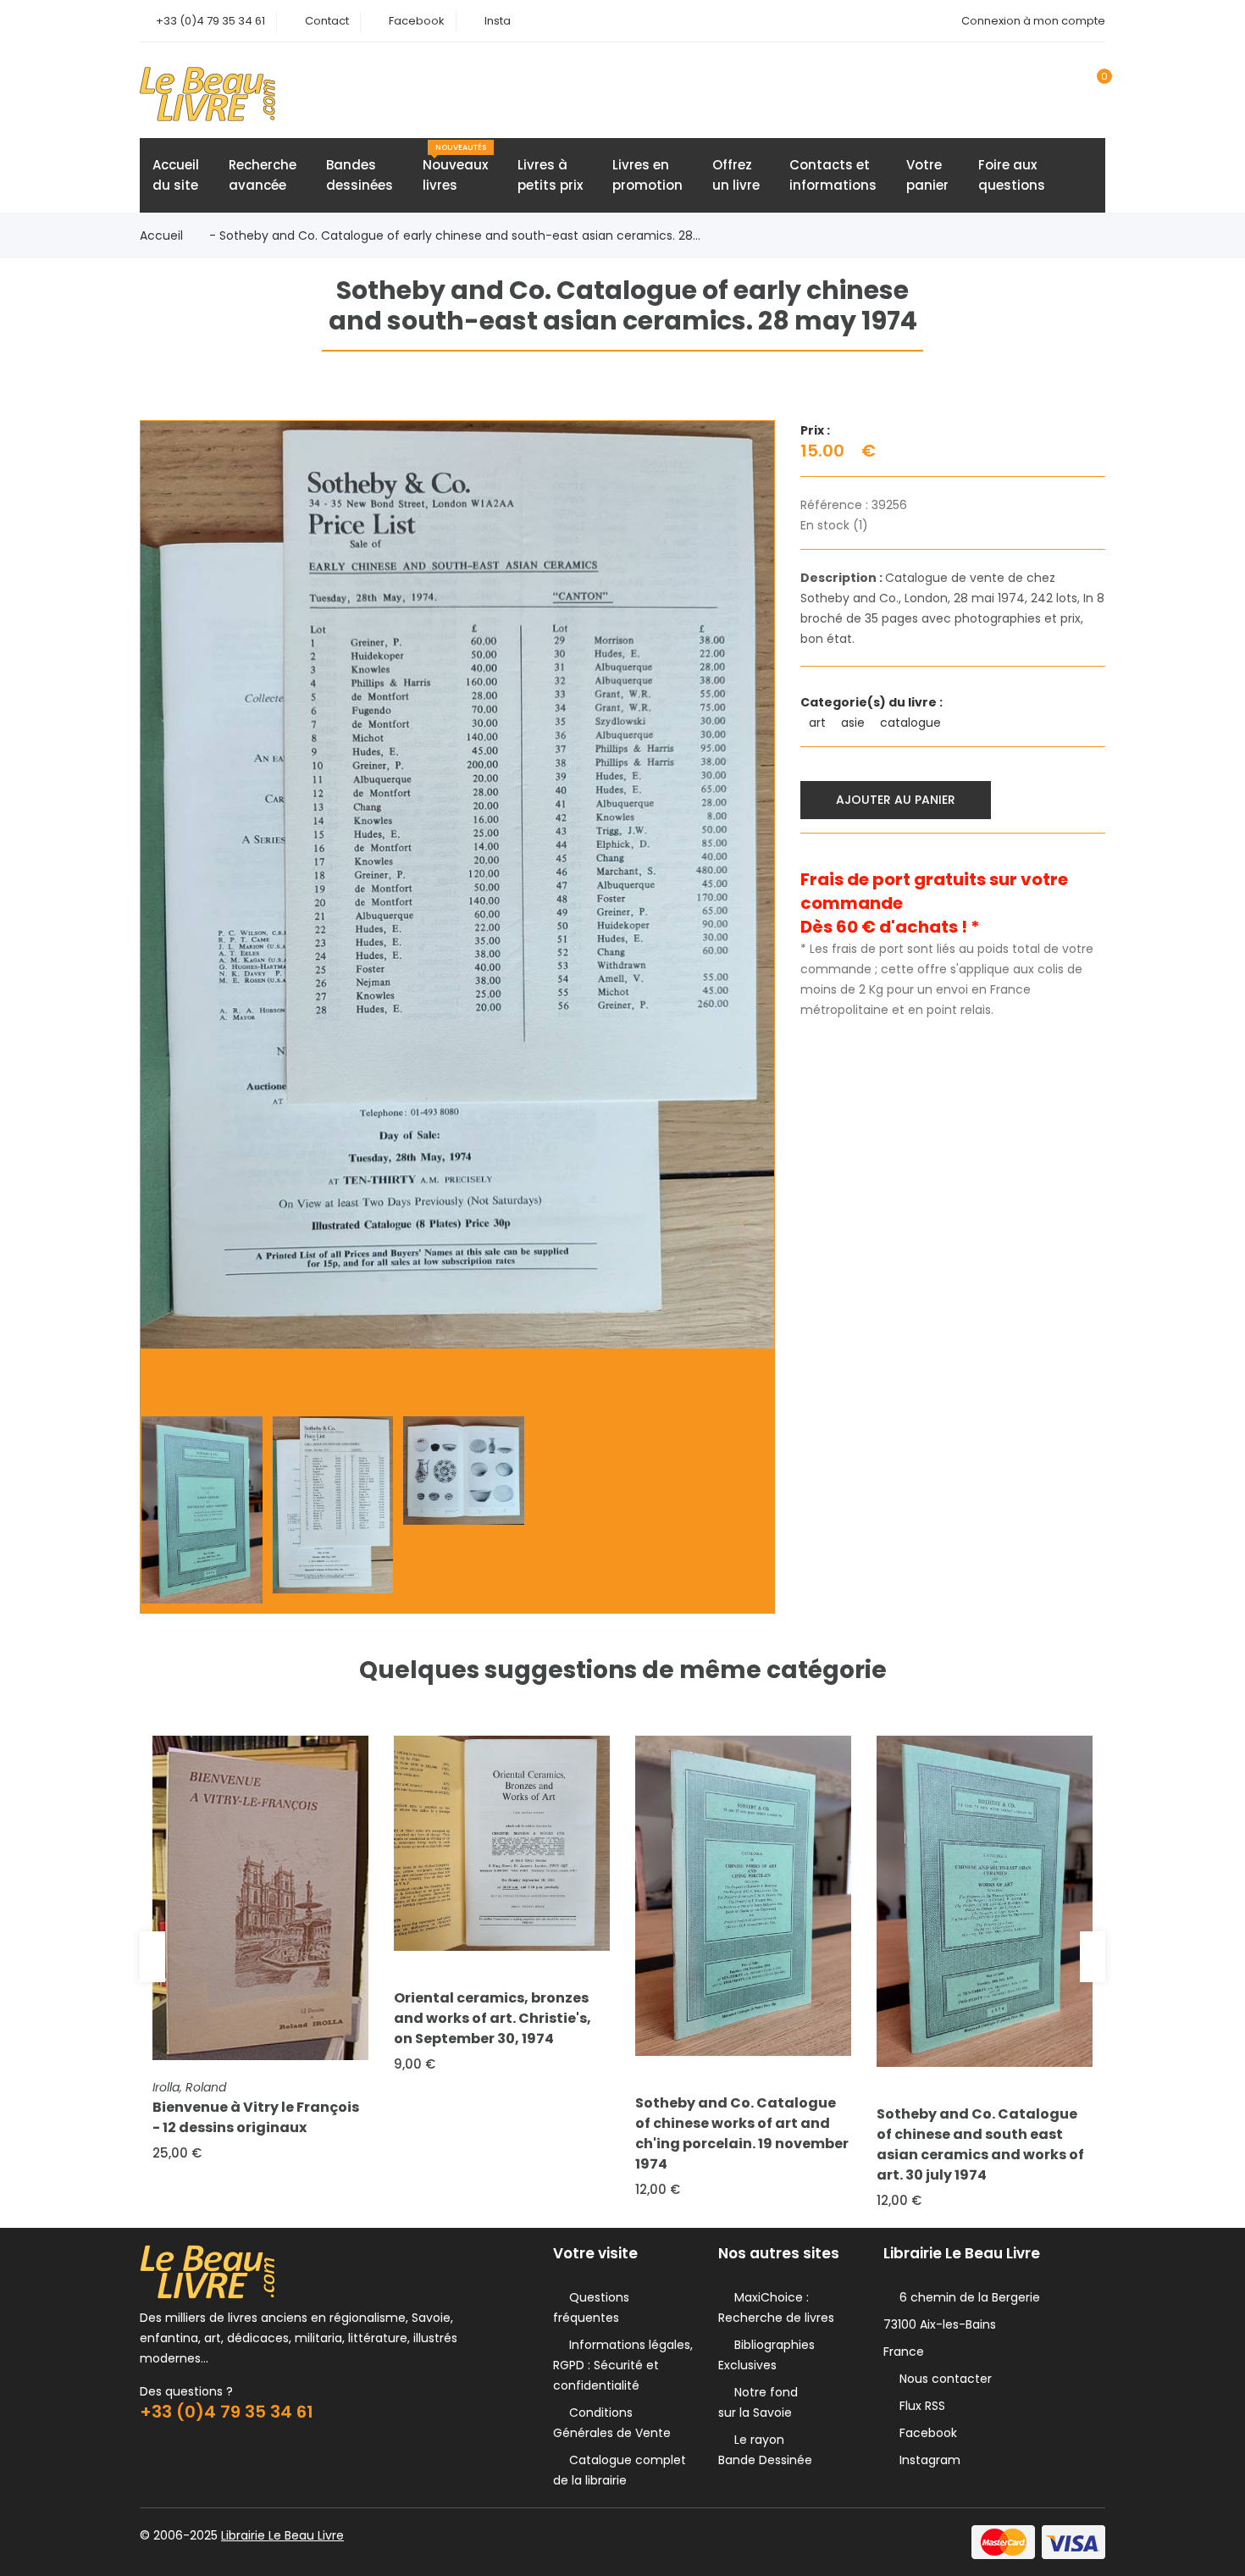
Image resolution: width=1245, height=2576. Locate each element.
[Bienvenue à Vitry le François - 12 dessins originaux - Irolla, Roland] (260, 1898)
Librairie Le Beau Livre (282, 2535)
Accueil (161, 235)
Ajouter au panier (896, 800)
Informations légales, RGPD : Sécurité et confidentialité (623, 2365)
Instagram (927, 2460)
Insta (498, 21)
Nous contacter (942, 2379)
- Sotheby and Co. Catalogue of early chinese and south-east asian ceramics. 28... (455, 235)
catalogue (912, 723)
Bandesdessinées (360, 175)
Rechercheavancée (263, 175)
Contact (327, 21)
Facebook (417, 21)
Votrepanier (927, 175)
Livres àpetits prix (550, 175)
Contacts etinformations (833, 175)
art (819, 723)
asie (855, 723)
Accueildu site (176, 175)
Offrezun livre (736, 175)
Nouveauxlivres (455, 168)
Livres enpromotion (647, 175)
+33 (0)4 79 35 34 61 (210, 21)
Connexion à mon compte (1033, 21)
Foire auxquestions (1012, 175)
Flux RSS (919, 2406)
